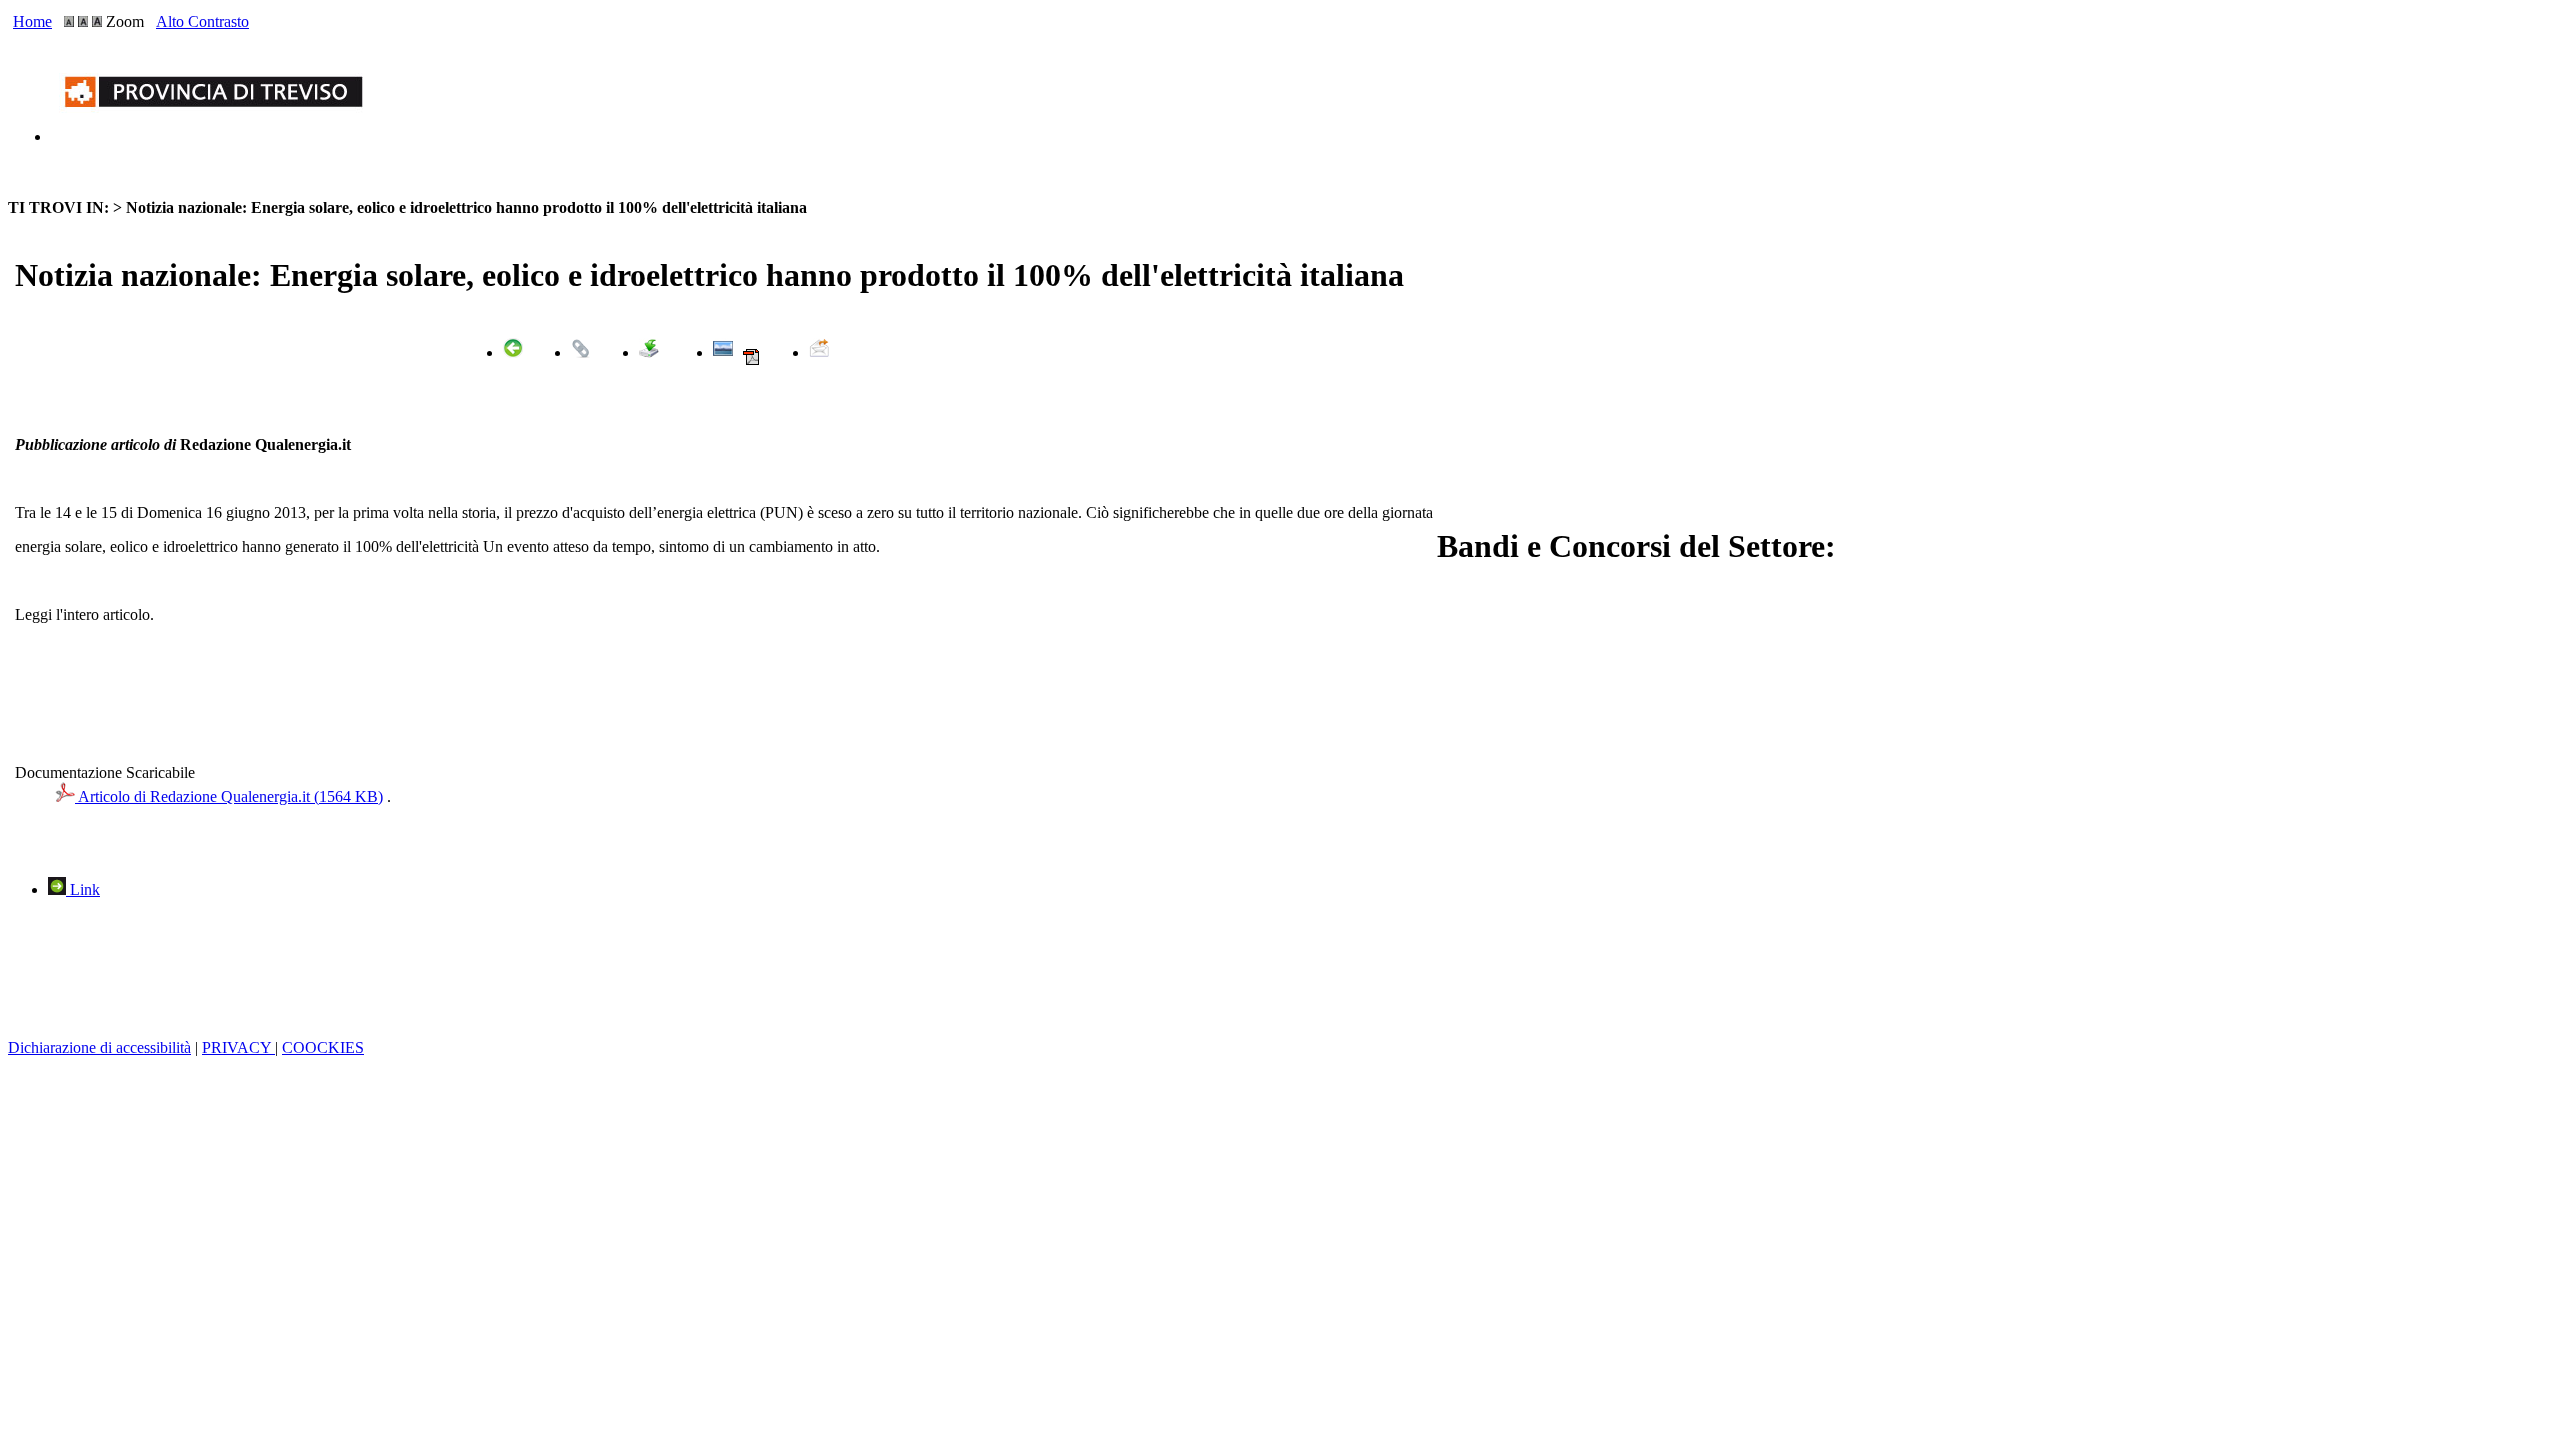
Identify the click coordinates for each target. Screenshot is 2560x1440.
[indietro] (513, 352)
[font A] (69, 21)
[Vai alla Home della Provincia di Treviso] (218, 136)
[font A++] (97, 21)
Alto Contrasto (202, 21)
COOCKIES (323, 1047)
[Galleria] (723, 352)
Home (32, 21)
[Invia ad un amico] (819, 352)
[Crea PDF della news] (751, 361)
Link (83, 889)
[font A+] (83, 21)
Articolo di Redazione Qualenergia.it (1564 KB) (229, 796)
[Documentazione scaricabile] (649, 352)
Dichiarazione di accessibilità (99, 1047)
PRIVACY (238, 1047)
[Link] (581, 352)
